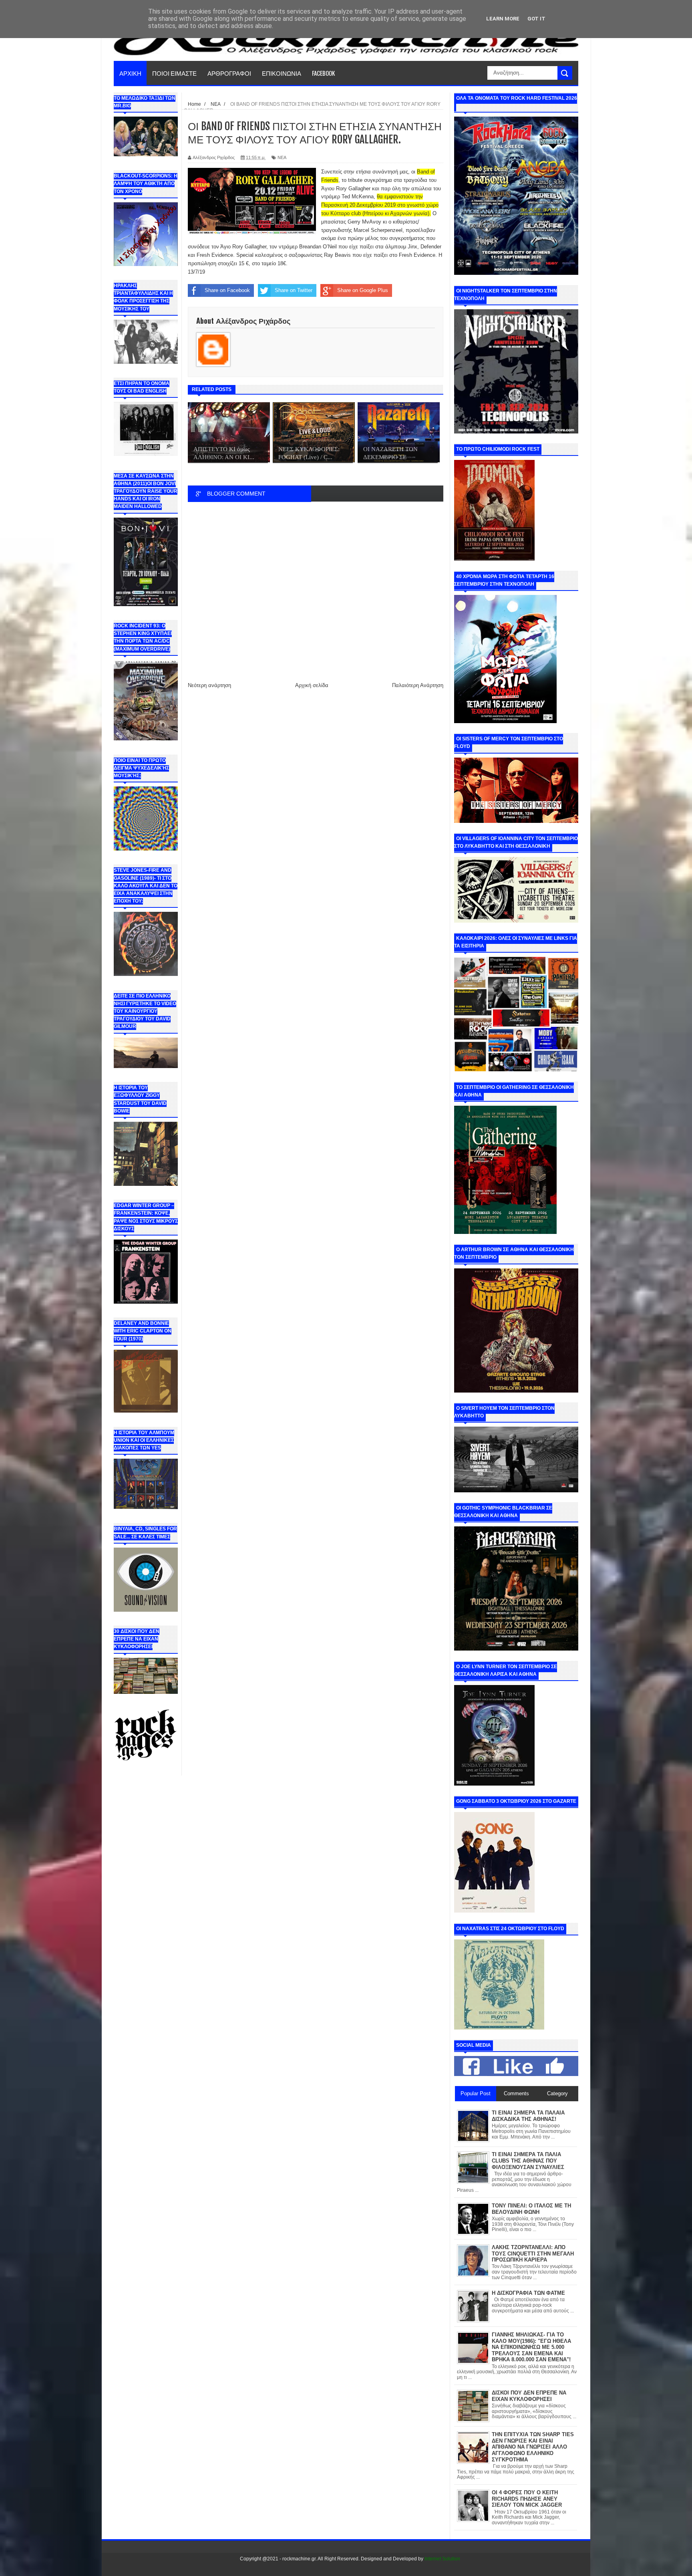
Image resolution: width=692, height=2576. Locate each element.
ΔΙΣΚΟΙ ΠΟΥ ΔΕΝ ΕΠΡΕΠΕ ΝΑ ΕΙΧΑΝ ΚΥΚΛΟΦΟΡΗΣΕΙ (529, 2396)
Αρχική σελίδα (312, 685)
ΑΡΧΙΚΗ (130, 73)
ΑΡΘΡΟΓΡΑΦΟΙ (229, 73)
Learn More (503, 19)
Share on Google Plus (363, 290)
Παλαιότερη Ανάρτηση (418, 685)
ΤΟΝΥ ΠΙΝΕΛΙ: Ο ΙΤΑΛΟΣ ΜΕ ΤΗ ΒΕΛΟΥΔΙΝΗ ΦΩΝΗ (531, 2209)
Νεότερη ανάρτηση (209, 685)
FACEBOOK (323, 73)
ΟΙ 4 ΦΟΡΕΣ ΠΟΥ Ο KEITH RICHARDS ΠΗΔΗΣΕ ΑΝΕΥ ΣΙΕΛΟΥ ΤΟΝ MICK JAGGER (527, 2499)
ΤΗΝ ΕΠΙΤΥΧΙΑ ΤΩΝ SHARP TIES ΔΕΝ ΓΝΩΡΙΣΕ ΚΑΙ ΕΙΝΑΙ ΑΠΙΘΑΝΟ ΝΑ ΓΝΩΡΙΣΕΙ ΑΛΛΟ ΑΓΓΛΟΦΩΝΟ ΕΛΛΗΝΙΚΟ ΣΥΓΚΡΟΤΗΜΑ (533, 2447)
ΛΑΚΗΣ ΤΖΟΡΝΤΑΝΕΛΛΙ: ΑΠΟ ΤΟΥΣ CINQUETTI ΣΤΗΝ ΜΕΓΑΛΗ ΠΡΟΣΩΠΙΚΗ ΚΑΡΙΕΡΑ (533, 2253)
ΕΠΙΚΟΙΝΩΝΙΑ (282, 73)
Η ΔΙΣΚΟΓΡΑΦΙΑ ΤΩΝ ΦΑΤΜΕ (528, 2293)
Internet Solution (442, 2559)
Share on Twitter (294, 290)
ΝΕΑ (282, 157)
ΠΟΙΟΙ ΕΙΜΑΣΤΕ (174, 73)
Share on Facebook (227, 290)
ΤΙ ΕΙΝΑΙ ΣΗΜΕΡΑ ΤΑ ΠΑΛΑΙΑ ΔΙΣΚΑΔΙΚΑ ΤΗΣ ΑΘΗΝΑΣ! (528, 2116)
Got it (536, 19)
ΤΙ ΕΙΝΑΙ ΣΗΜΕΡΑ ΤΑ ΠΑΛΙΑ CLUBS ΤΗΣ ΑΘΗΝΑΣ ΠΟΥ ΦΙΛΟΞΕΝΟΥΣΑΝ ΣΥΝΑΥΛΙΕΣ (528, 2161)
